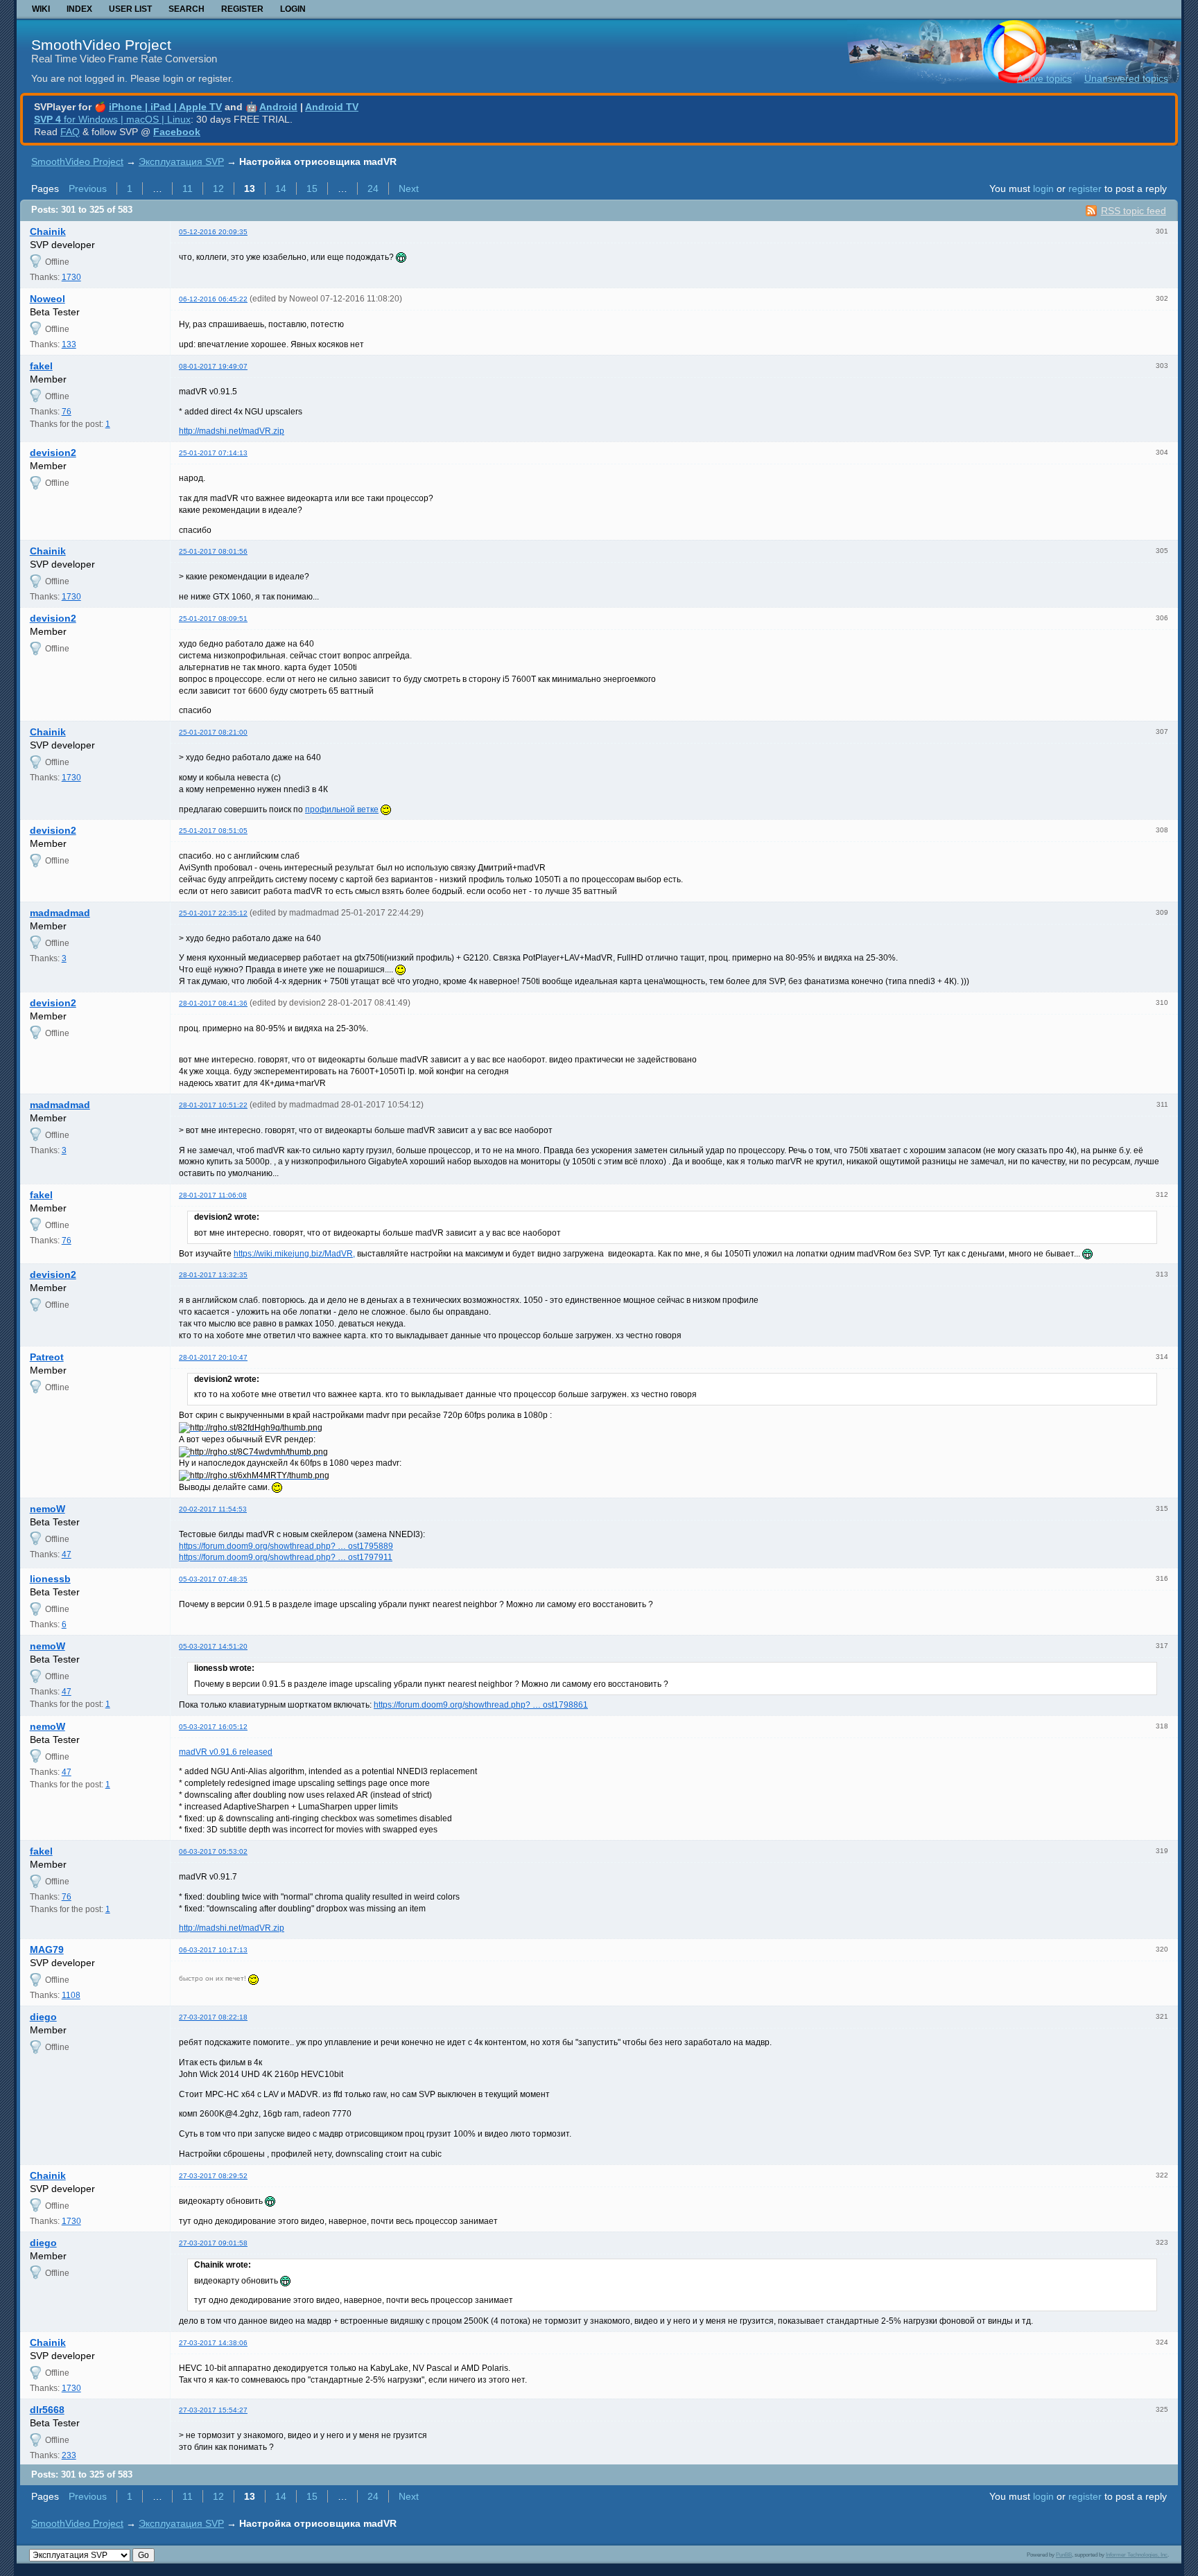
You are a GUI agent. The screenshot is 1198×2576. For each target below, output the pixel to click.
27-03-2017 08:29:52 (213, 2176)
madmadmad (60, 913)
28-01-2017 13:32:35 (213, 1275)
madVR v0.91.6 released (226, 1752)
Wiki (41, 9)
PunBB (1064, 2555)
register (1085, 189)
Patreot (47, 1357)
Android (278, 107)
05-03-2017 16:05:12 (213, 1727)
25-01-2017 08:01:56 (213, 551)
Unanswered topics (1126, 78)
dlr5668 (47, 2410)
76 (67, 412)
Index (79, 9)
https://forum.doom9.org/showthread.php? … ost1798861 (481, 1705)
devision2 (53, 453)
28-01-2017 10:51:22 (213, 1105)
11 (188, 189)
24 (373, 189)
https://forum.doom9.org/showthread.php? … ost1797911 (286, 1557)
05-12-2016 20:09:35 (213, 232)
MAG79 (47, 1949)
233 (69, 2455)
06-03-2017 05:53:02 (213, 1851)
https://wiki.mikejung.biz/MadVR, (294, 1254)
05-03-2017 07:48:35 (213, 1579)
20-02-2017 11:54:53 (213, 1509)
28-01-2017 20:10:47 (213, 1357)
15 (312, 189)
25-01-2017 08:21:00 (213, 732)
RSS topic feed (1134, 211)
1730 (71, 277)
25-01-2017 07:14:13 (213, 453)
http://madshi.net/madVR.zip (232, 431)
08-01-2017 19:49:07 (213, 366)
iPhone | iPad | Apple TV (165, 107)
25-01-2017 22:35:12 (213, 913)
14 (281, 189)
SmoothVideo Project (101, 45)
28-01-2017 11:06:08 (213, 1195)
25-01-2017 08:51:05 (213, 831)
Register (242, 9)
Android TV (332, 107)
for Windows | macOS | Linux (112, 119)
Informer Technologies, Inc (1137, 2555)
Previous (88, 189)
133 (69, 344)
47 (67, 1554)
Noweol (47, 299)
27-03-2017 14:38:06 (213, 2343)
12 (218, 189)
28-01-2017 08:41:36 (213, 1003)
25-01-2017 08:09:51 (213, 619)
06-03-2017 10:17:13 (213, 1950)
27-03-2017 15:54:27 (213, 2410)
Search (186, 9)
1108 (71, 1995)
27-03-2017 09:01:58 (213, 2243)
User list (130, 9)
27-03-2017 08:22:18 (213, 2017)
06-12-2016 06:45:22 (213, 299)
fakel (41, 366)
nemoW (47, 1509)
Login (293, 9)
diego (43, 2017)
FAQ (70, 132)
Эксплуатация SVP (181, 161)
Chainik (48, 231)
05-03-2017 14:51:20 (213, 1646)
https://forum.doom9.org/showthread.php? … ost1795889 (286, 1546)
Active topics (1044, 78)
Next (409, 189)
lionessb (50, 1579)
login (1043, 189)
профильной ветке (342, 809)
